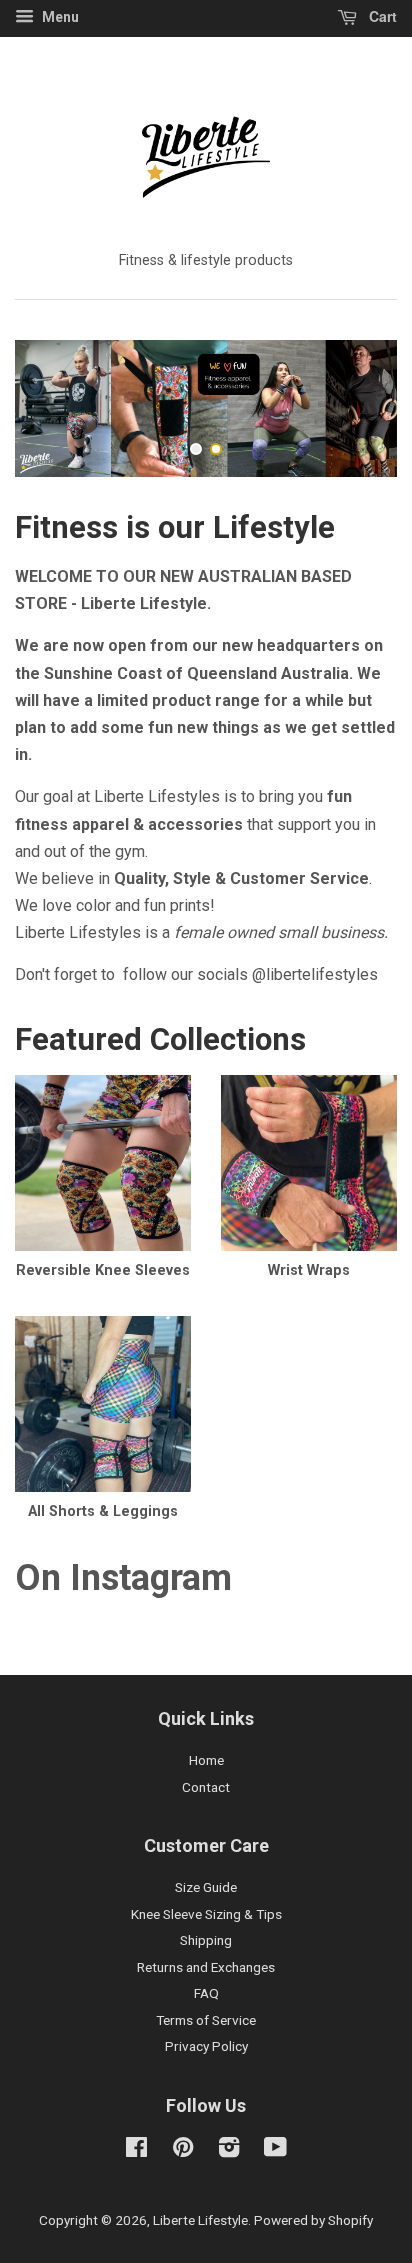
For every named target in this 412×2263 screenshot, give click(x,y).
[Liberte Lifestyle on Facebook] (136, 2151)
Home (206, 1760)
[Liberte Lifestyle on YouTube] (275, 2151)
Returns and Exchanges (206, 1967)
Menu (59, 17)
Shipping (206, 1940)
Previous (57, 408)
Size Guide (206, 1887)
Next (354, 408)
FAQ (206, 1993)
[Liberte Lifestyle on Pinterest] (183, 2151)
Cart (381, 16)
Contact (206, 1787)
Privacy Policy (206, 2046)
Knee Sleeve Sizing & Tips (206, 1914)
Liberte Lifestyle (200, 2220)
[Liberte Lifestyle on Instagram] (229, 2151)
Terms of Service (206, 2020)
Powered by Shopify (313, 2220)
